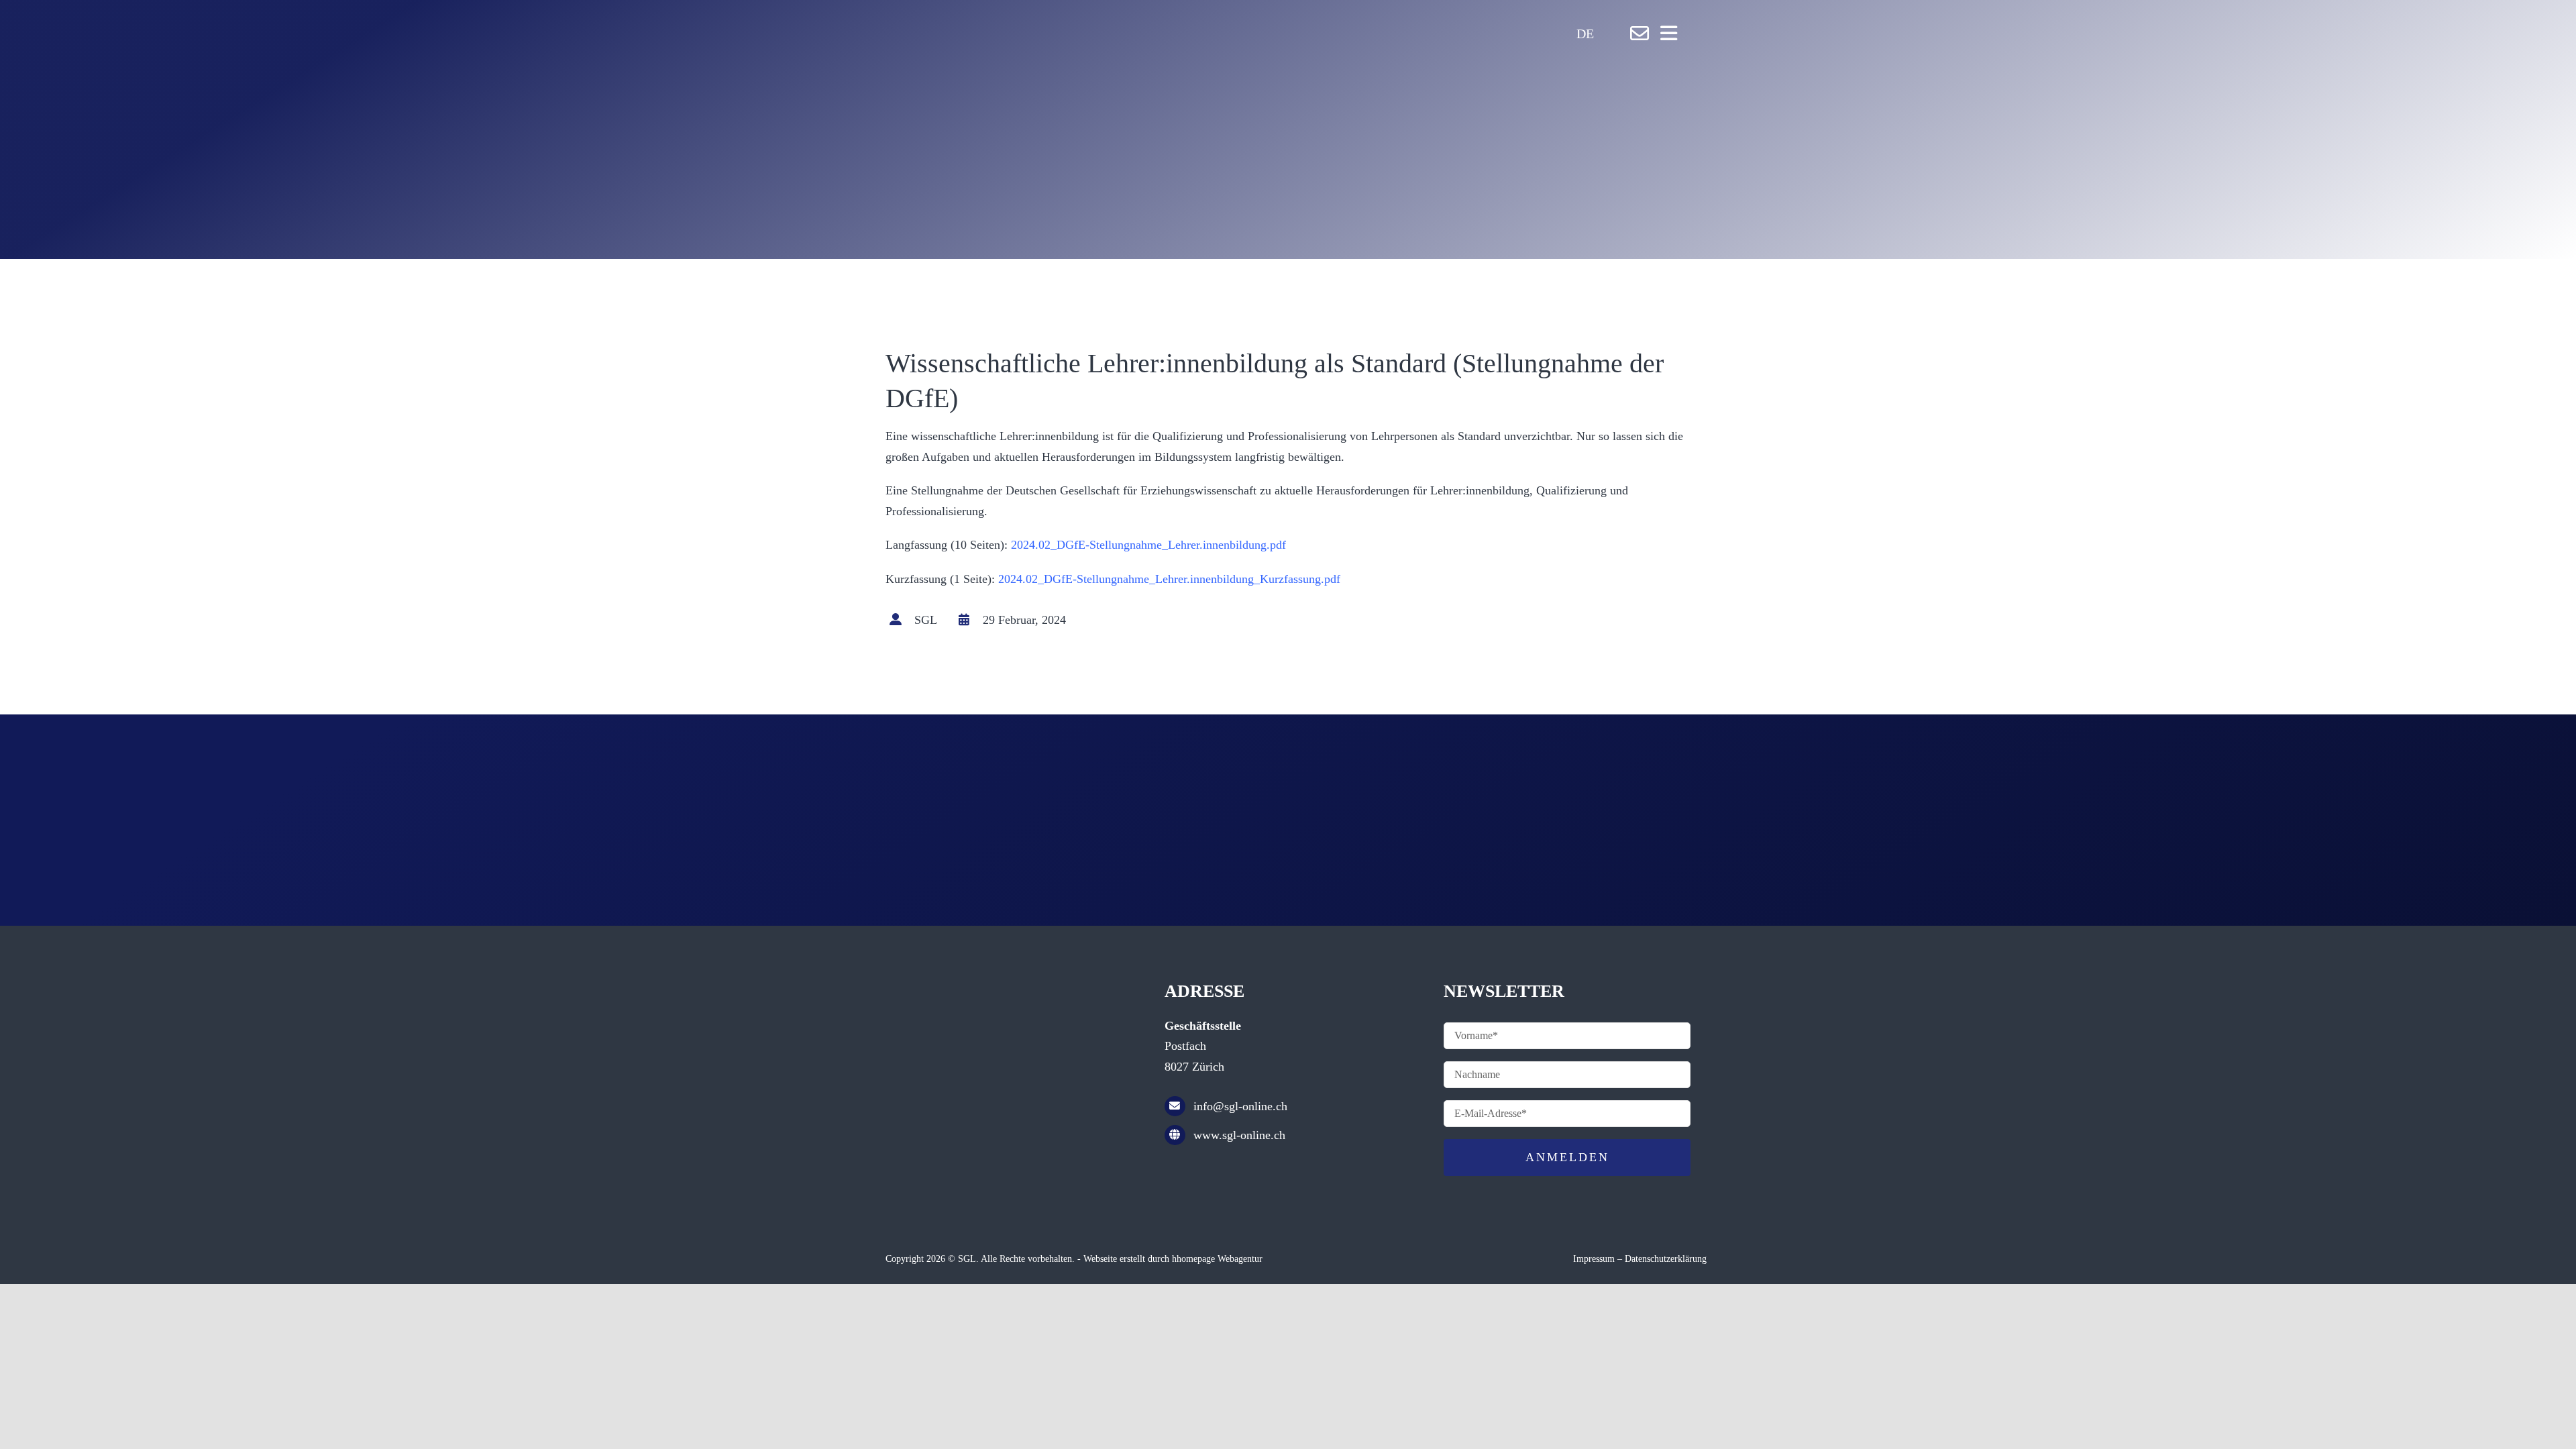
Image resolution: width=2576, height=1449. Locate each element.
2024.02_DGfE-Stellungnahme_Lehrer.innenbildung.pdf (1148, 545)
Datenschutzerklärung (1666, 1259)
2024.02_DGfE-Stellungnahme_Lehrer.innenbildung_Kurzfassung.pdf (1169, 579)
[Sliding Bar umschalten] (1669, 33)
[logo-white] (1087, 17)
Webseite (1100, 1259)
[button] (1603, 34)
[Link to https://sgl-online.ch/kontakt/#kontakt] (1640, 34)
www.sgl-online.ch (1239, 1135)
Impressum (1594, 1259)
